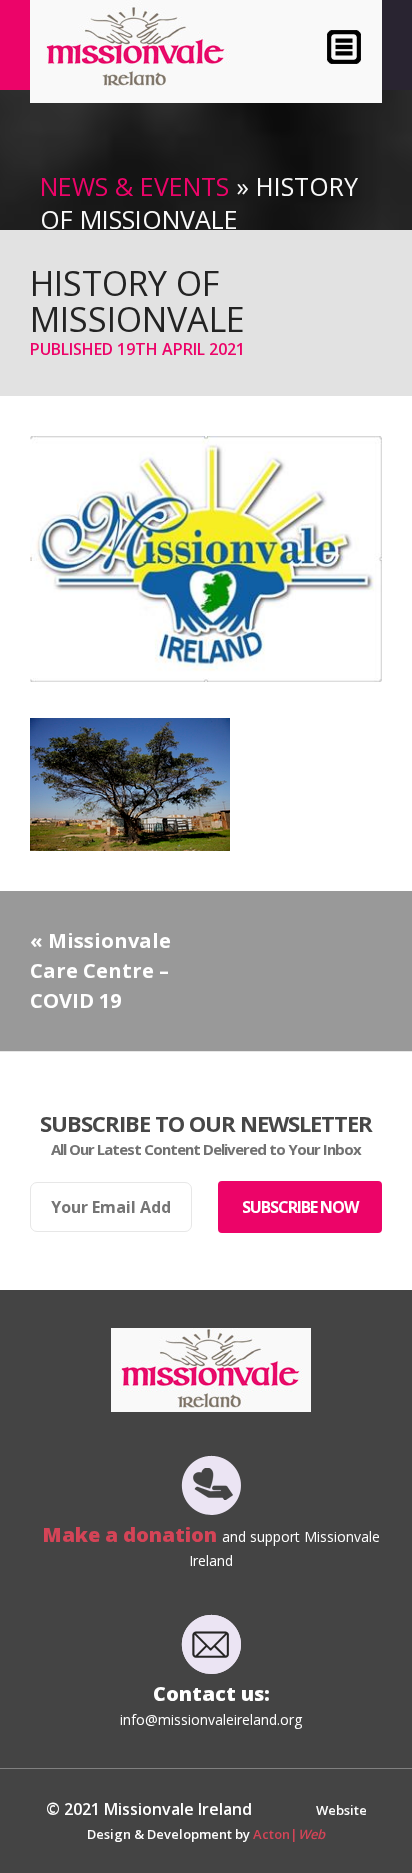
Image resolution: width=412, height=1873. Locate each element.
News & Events (134, 186)
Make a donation (132, 1534)
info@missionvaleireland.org (211, 1719)
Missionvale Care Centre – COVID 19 (100, 970)
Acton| (289, 1834)
